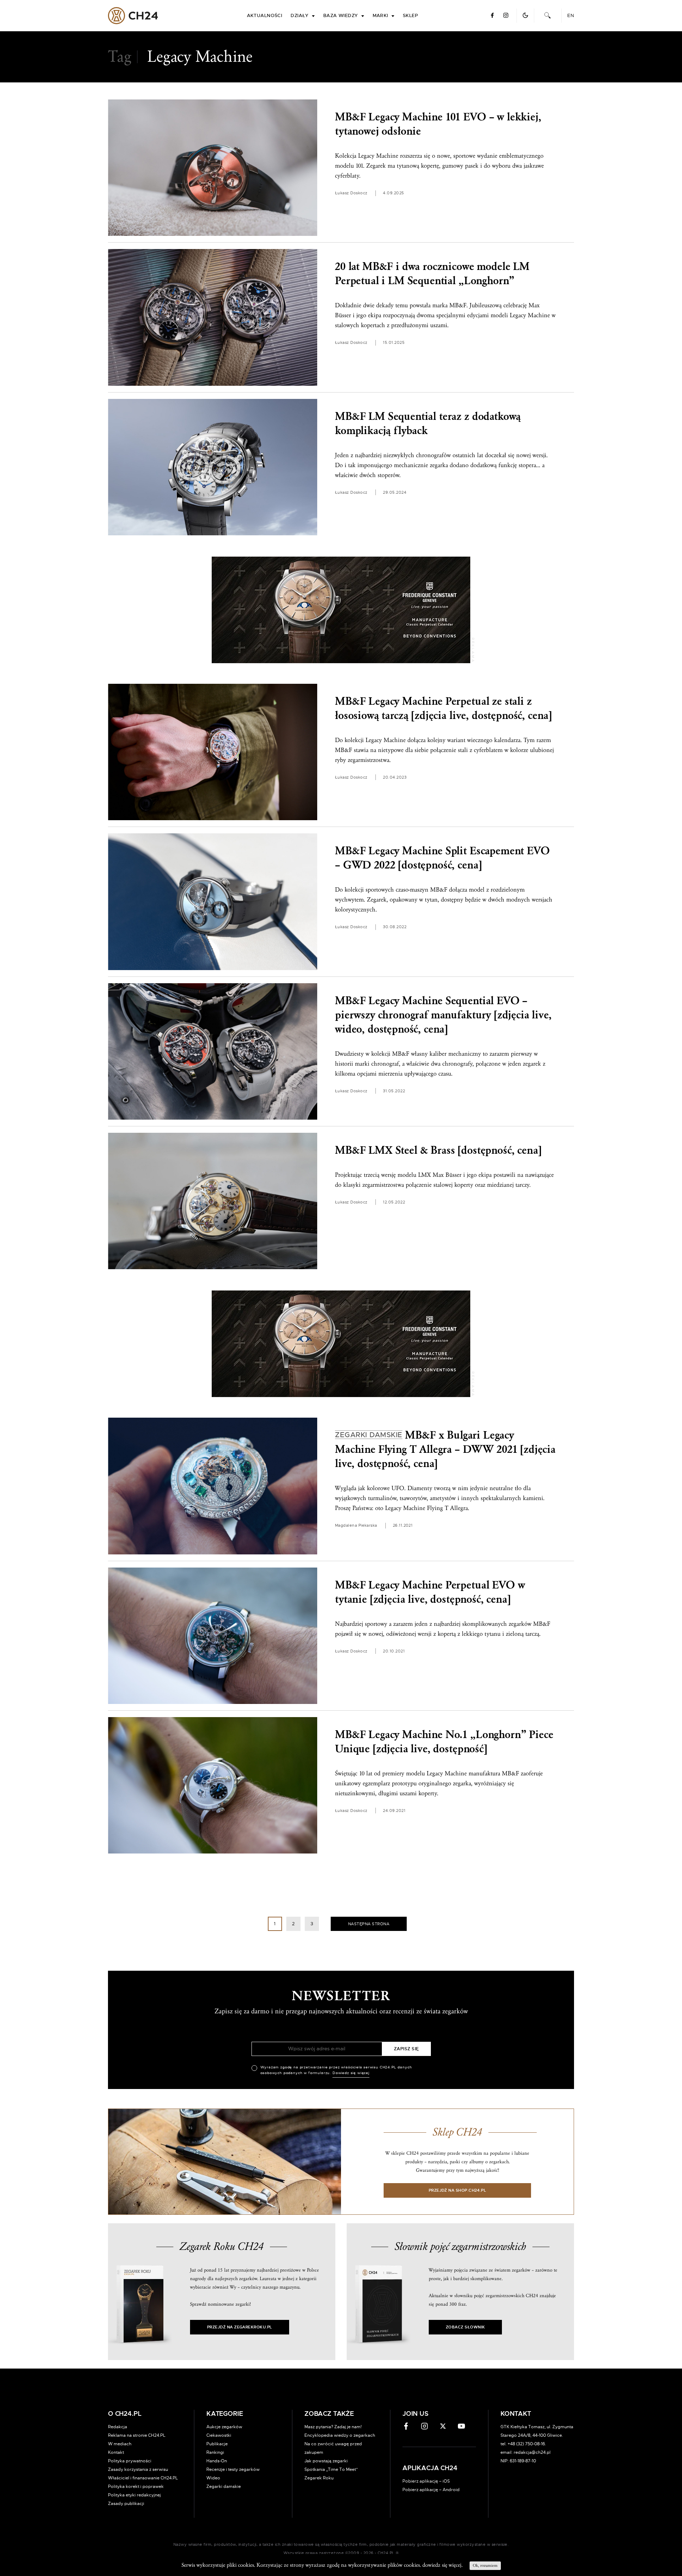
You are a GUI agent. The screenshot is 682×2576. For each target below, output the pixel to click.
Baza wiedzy (341, 16)
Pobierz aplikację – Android (431, 2490)
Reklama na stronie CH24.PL (137, 2435)
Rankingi (215, 2452)
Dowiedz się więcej (351, 2073)
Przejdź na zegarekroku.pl (240, 2327)
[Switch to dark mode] (525, 15)
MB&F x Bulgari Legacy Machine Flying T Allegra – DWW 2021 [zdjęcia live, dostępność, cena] (445, 1449)
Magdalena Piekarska (356, 1525)
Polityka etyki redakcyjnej (134, 2495)
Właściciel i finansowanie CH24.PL (143, 2478)
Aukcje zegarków (224, 2427)
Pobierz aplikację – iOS (426, 2481)
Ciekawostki (219, 2435)
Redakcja (118, 2427)
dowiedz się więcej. (442, 2565)
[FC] (341, 610)
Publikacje (217, 2444)
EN (571, 16)
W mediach (120, 2444)
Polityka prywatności (130, 2461)
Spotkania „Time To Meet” (331, 2469)
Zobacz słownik (465, 2327)
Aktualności (265, 16)
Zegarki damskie (224, 2486)
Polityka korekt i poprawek (136, 2486)
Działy (300, 16)
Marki (380, 16)
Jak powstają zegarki (326, 2461)
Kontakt (116, 2452)
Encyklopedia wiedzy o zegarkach (340, 2435)
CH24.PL (133, 16)
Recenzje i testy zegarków (233, 2469)
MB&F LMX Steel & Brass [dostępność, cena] (438, 1150)
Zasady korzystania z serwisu (138, 2469)
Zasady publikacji (126, 2504)
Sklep (410, 16)
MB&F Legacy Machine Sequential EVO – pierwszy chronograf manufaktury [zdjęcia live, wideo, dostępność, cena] (443, 1015)
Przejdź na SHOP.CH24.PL (458, 2190)
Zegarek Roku (319, 2478)
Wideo (213, 2478)
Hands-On (217, 2461)
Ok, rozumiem (485, 2566)
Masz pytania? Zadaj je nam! (333, 2427)
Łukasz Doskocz (351, 193)
